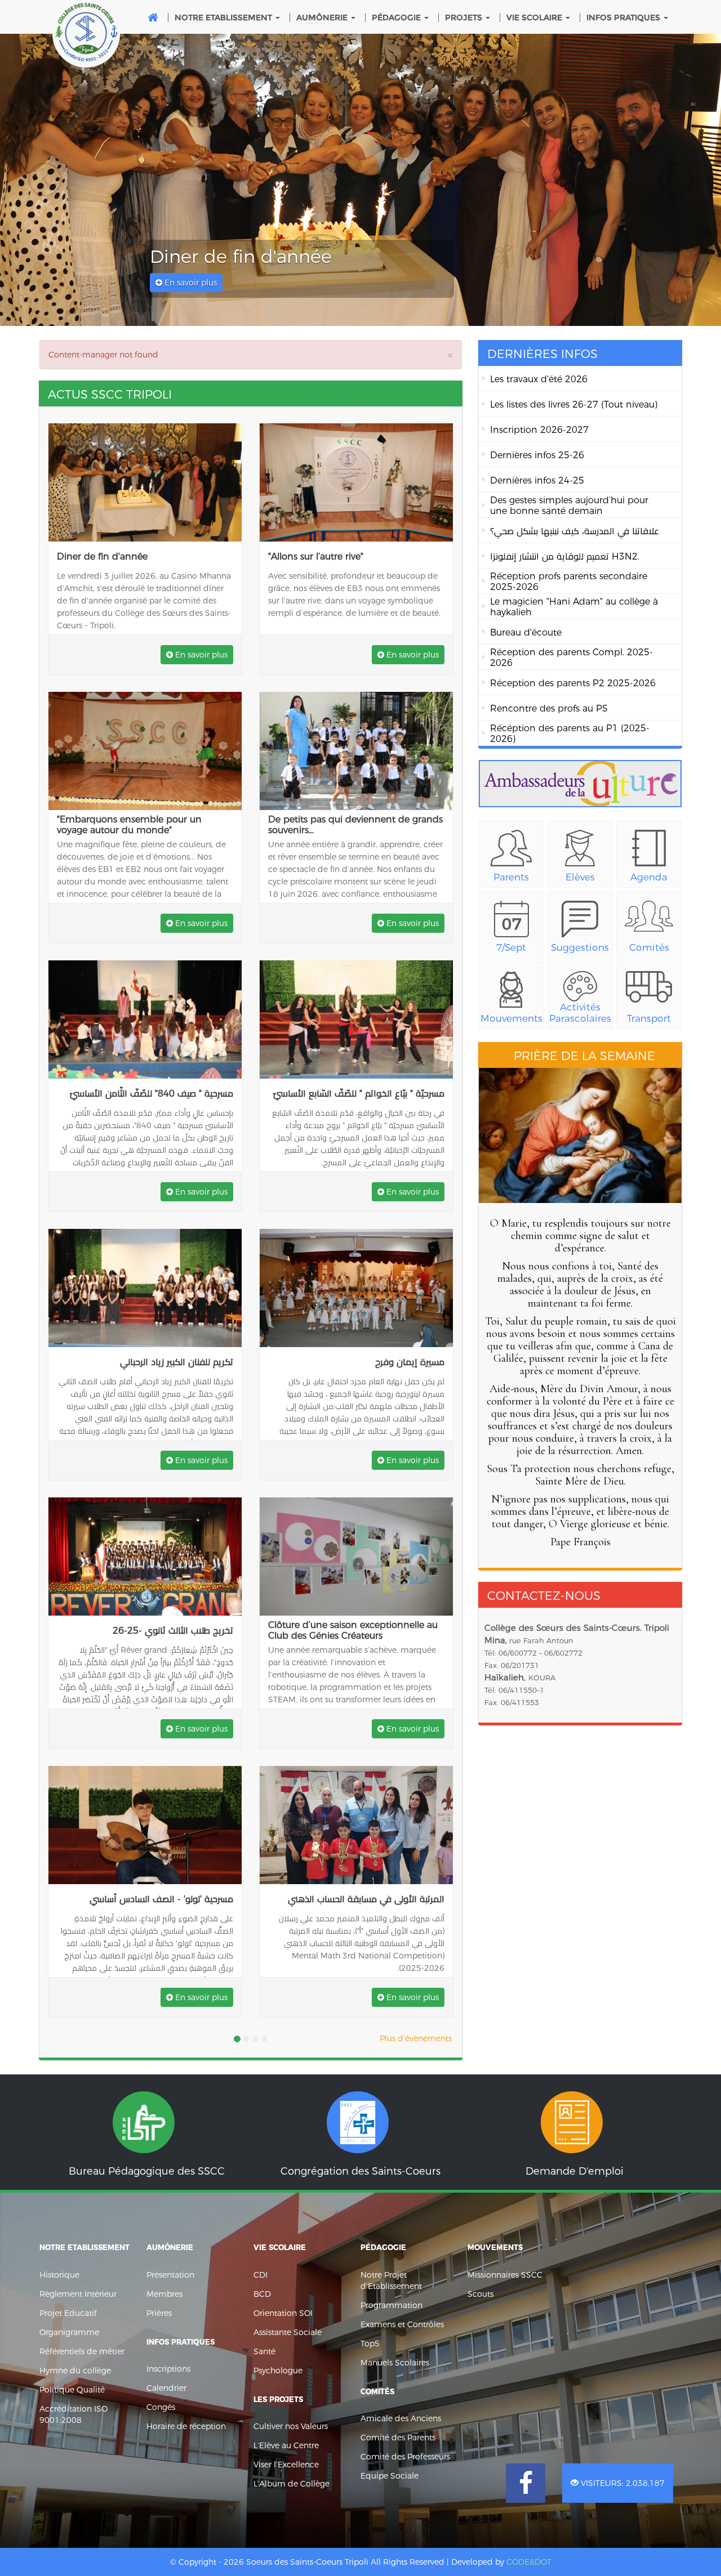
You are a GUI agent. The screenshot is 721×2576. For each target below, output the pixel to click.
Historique (59, 2275)
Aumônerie (323, 17)
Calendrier (166, 2388)
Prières (159, 2313)
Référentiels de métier (82, 2351)
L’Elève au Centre (286, 2445)
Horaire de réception (186, 2426)
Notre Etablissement (224, 17)
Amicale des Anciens (401, 2418)
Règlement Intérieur (78, 2294)
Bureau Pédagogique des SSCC (146, 2128)
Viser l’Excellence (286, 2465)
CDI (261, 2275)
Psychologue (278, 2371)
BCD (262, 2294)
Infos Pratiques (624, 17)
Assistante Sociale (288, 2332)
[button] (45, 180)
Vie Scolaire (535, 17)
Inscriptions (168, 2369)
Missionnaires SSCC (505, 2275)
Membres (164, 2294)
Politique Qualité (72, 2390)
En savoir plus (190, 283)
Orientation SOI (283, 2313)
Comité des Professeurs (405, 2457)
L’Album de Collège (291, 2484)
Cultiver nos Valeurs (291, 2426)
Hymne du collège (75, 2371)
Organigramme (69, 2332)
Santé (264, 2351)
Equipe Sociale (390, 2476)
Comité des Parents (398, 2438)
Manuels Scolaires (395, 2363)
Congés (161, 2407)
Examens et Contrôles (402, 2324)
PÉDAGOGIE (397, 17)
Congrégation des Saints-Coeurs (360, 2128)
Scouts (480, 2294)
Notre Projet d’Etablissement (391, 2280)
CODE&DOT (529, 2562)
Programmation (391, 2305)
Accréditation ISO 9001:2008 (74, 2414)
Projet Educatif (68, 2313)
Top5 (370, 2344)
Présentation (170, 2275)
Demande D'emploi (575, 2128)
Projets (465, 17)
